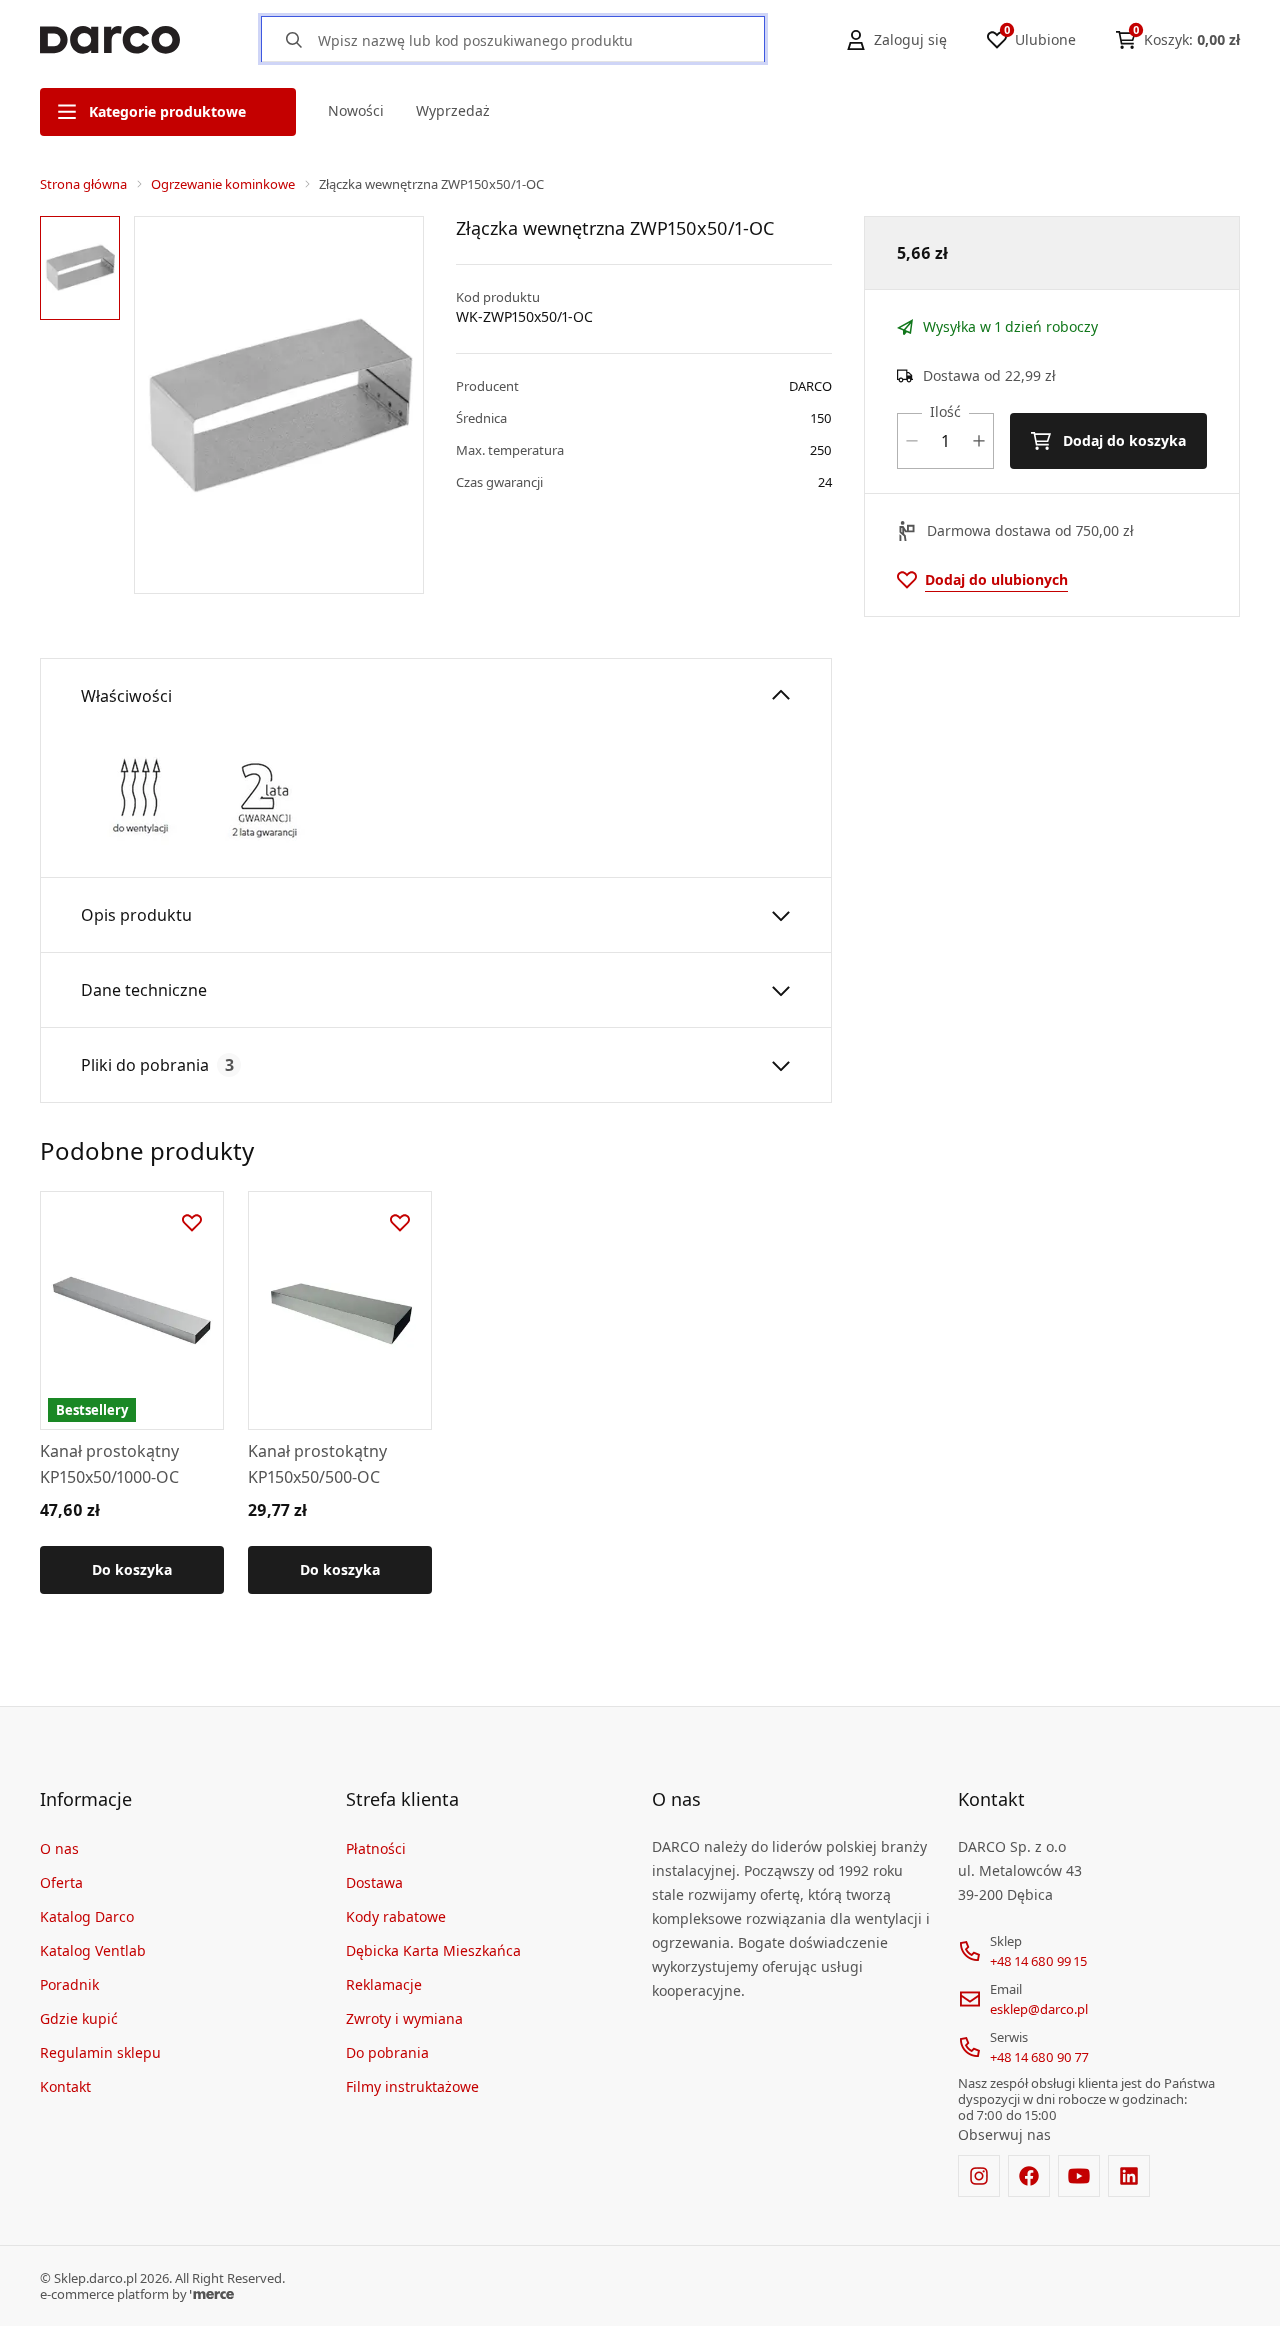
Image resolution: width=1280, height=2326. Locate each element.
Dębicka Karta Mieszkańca (433, 1950)
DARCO (810, 386)
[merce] (212, 2294)
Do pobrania (387, 2052)
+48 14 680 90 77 (1039, 2057)
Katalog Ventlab (93, 1950)
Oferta (61, 1882)
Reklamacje (384, 1984)
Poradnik (69, 1984)
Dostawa (374, 1882)
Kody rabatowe (396, 1916)
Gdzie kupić (79, 2018)
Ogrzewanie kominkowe (223, 184)
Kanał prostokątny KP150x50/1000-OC (109, 1464)
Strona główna (83, 184)
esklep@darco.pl (1039, 2009)
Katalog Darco (87, 1916)
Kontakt (65, 2086)
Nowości (356, 110)
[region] (83, 405)
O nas (59, 1848)
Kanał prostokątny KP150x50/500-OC (317, 1464)
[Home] (110, 40)
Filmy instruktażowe (412, 2086)
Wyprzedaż (453, 110)
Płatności (376, 1848)
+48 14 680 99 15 (1038, 1961)
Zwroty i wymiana (404, 2018)
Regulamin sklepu (100, 2052)
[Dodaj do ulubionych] (192, 1223)
